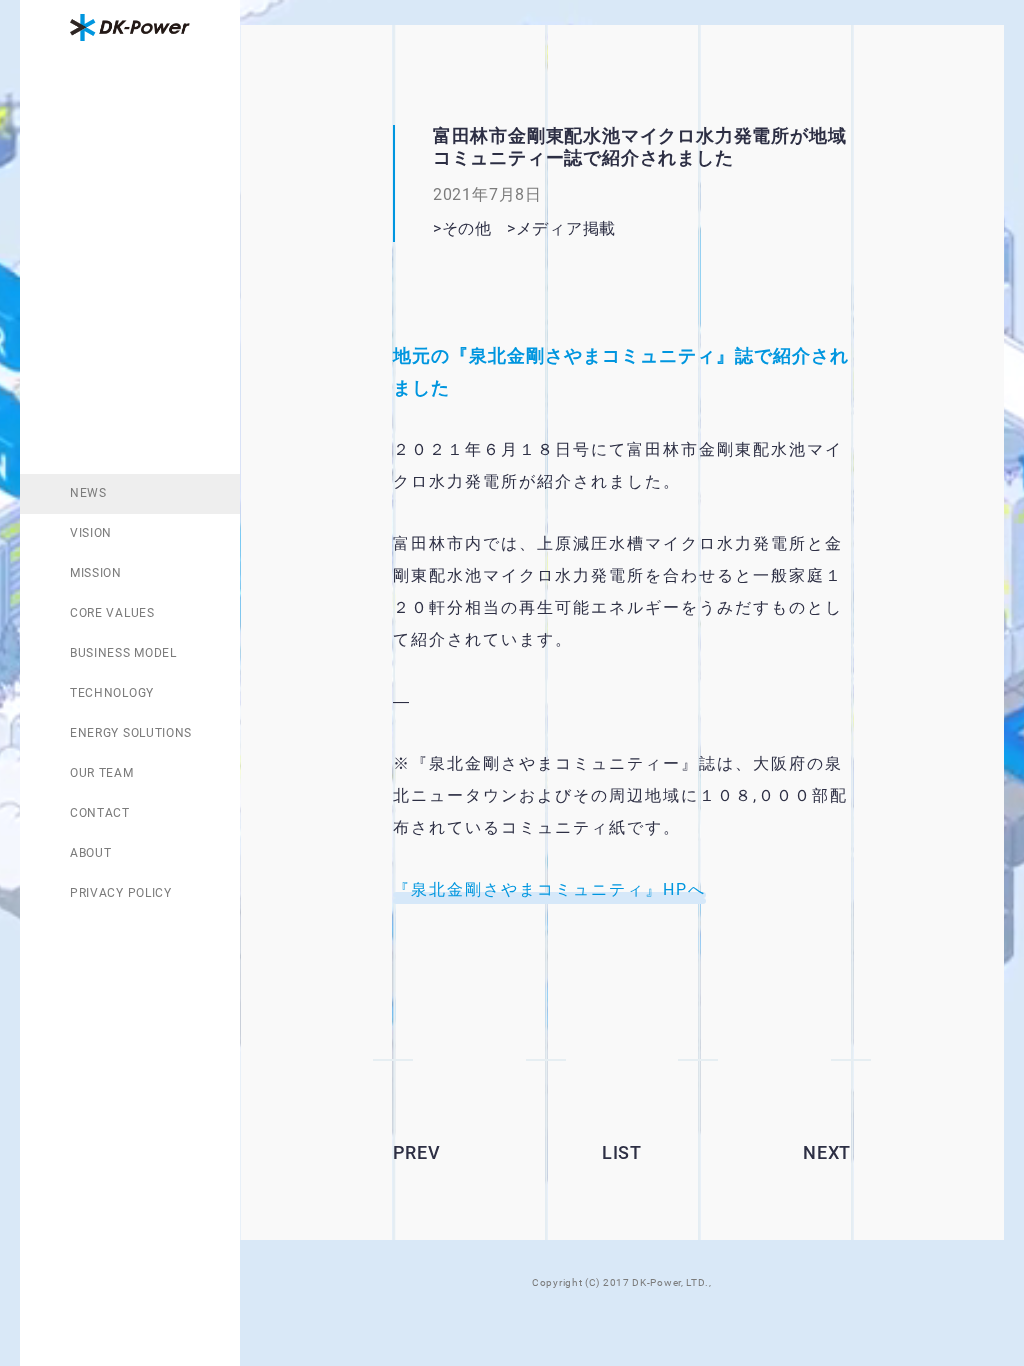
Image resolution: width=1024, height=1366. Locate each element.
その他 (467, 228)
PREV (417, 1152)
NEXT (827, 1152)
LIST (622, 1152)
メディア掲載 (566, 228)
